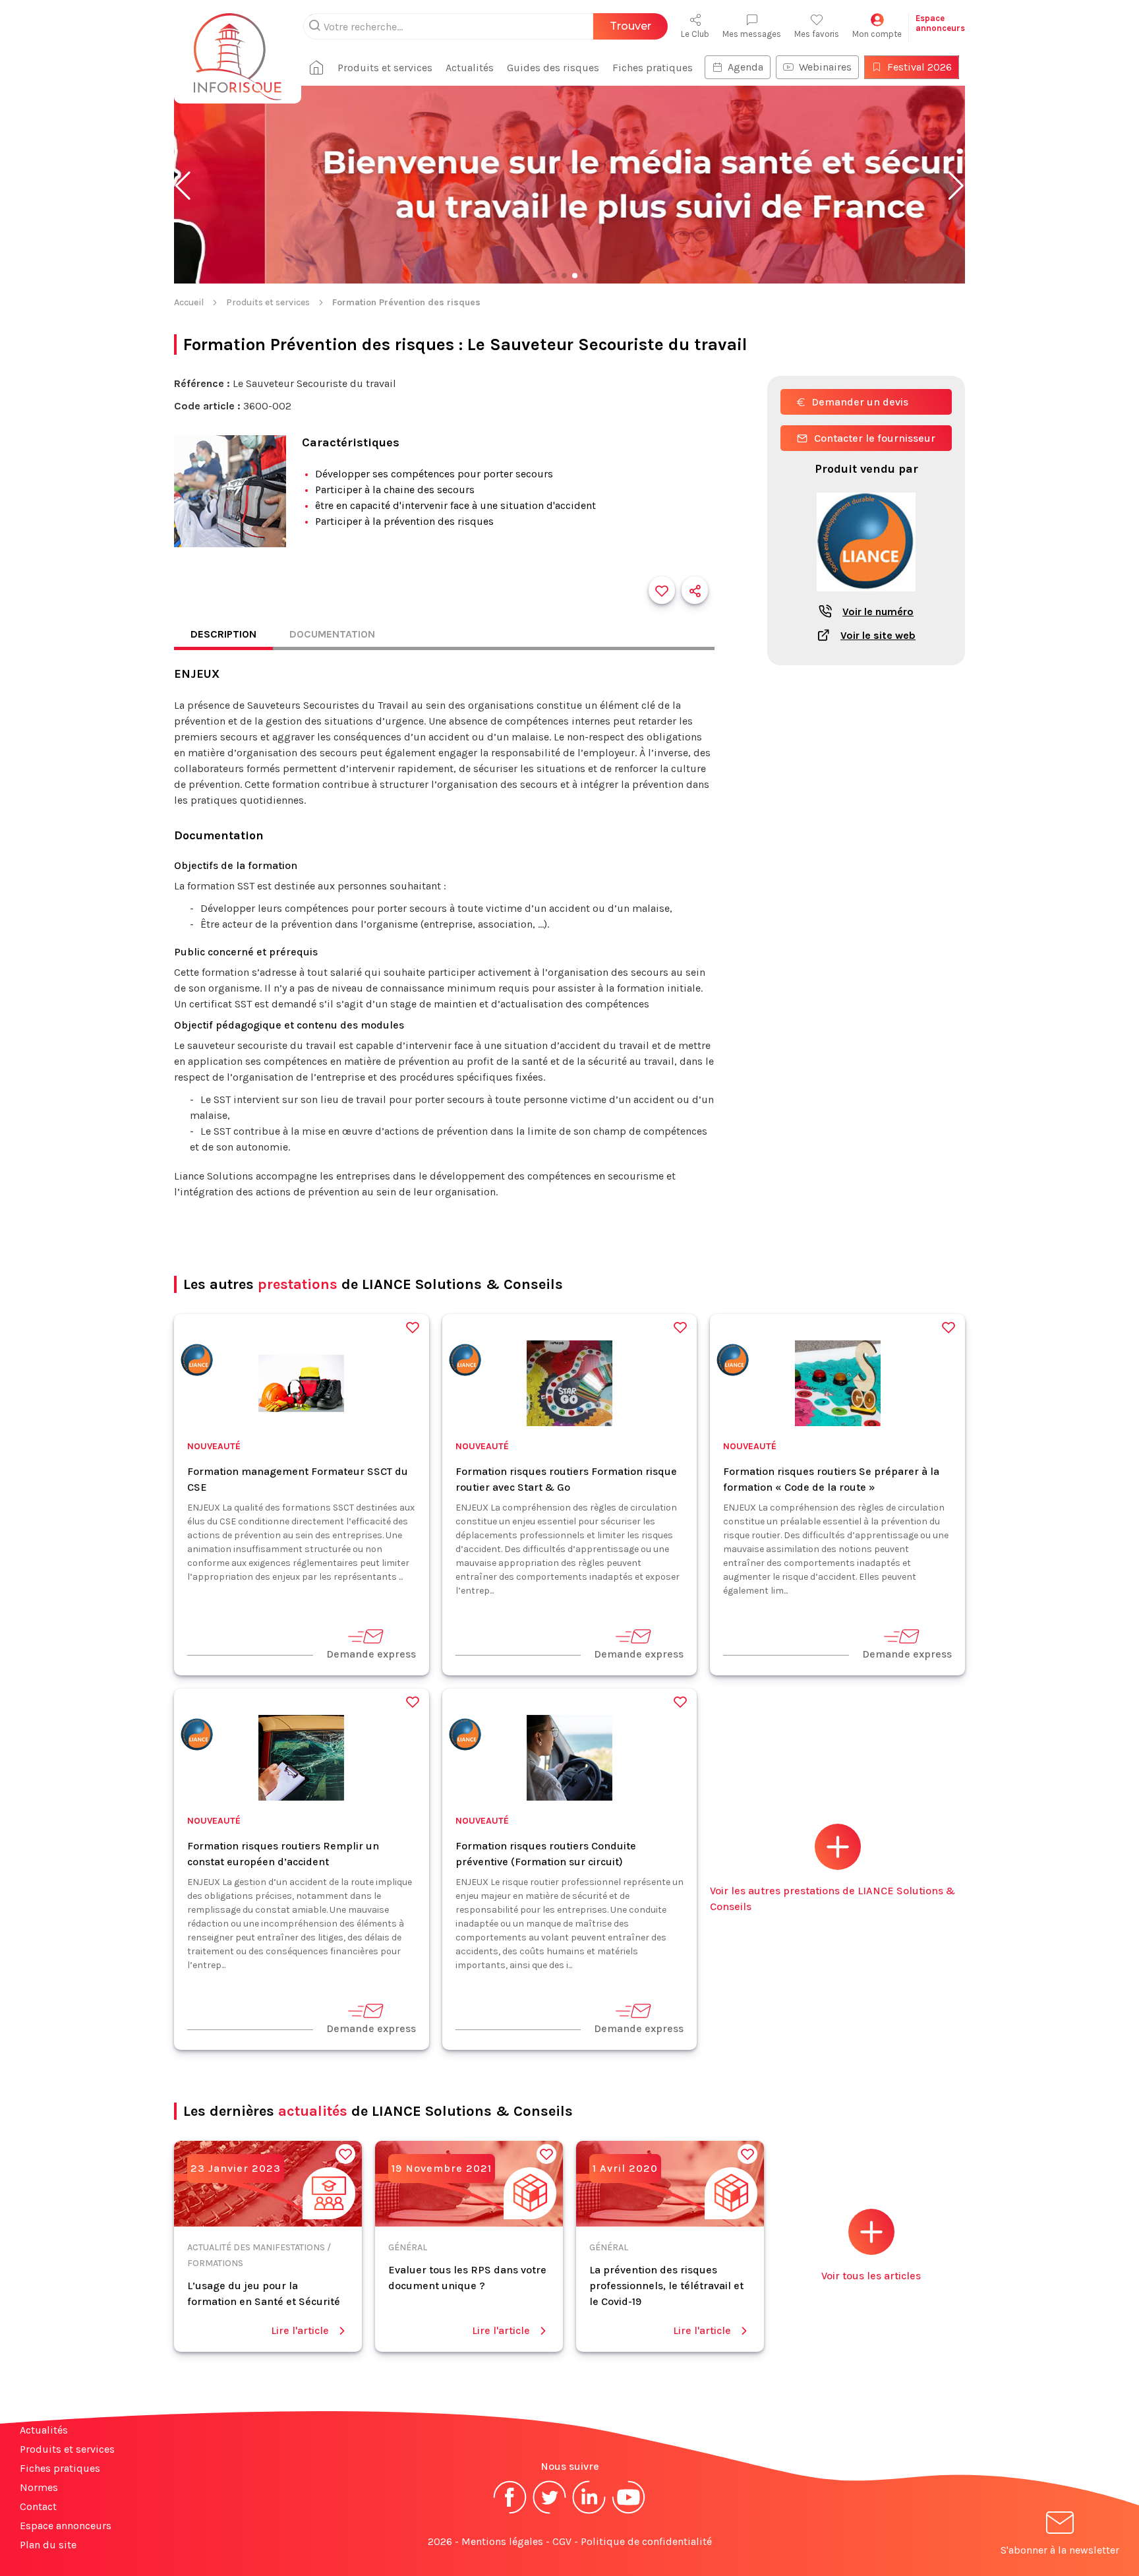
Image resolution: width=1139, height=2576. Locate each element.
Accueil (189, 302)
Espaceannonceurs (940, 23)
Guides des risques (553, 68)
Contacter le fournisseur (875, 438)
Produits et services (385, 68)
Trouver (630, 26)
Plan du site (48, 2545)
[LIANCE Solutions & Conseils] (197, 1363)
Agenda (745, 67)
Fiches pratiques (653, 68)
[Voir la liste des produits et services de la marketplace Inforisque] (569, 186)
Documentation (332, 634)
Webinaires (825, 67)
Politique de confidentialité (646, 2541)
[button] (183, 186)
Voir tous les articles (871, 2276)
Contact (38, 2506)
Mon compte (877, 34)
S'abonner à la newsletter (1060, 2550)
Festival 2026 (920, 67)
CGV (562, 2541)
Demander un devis (860, 402)
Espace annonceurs (66, 2526)
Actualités (470, 68)
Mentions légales (502, 2541)
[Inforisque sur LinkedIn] (589, 2512)
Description (223, 634)
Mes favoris (817, 34)
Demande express (371, 1654)
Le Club (695, 34)
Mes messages (752, 34)
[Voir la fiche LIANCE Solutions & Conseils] (866, 598)
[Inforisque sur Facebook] (510, 2512)
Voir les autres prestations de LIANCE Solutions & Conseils (832, 1899)
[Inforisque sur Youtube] (629, 2512)
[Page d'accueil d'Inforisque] (238, 49)
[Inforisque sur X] (550, 2512)
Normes (39, 2487)
